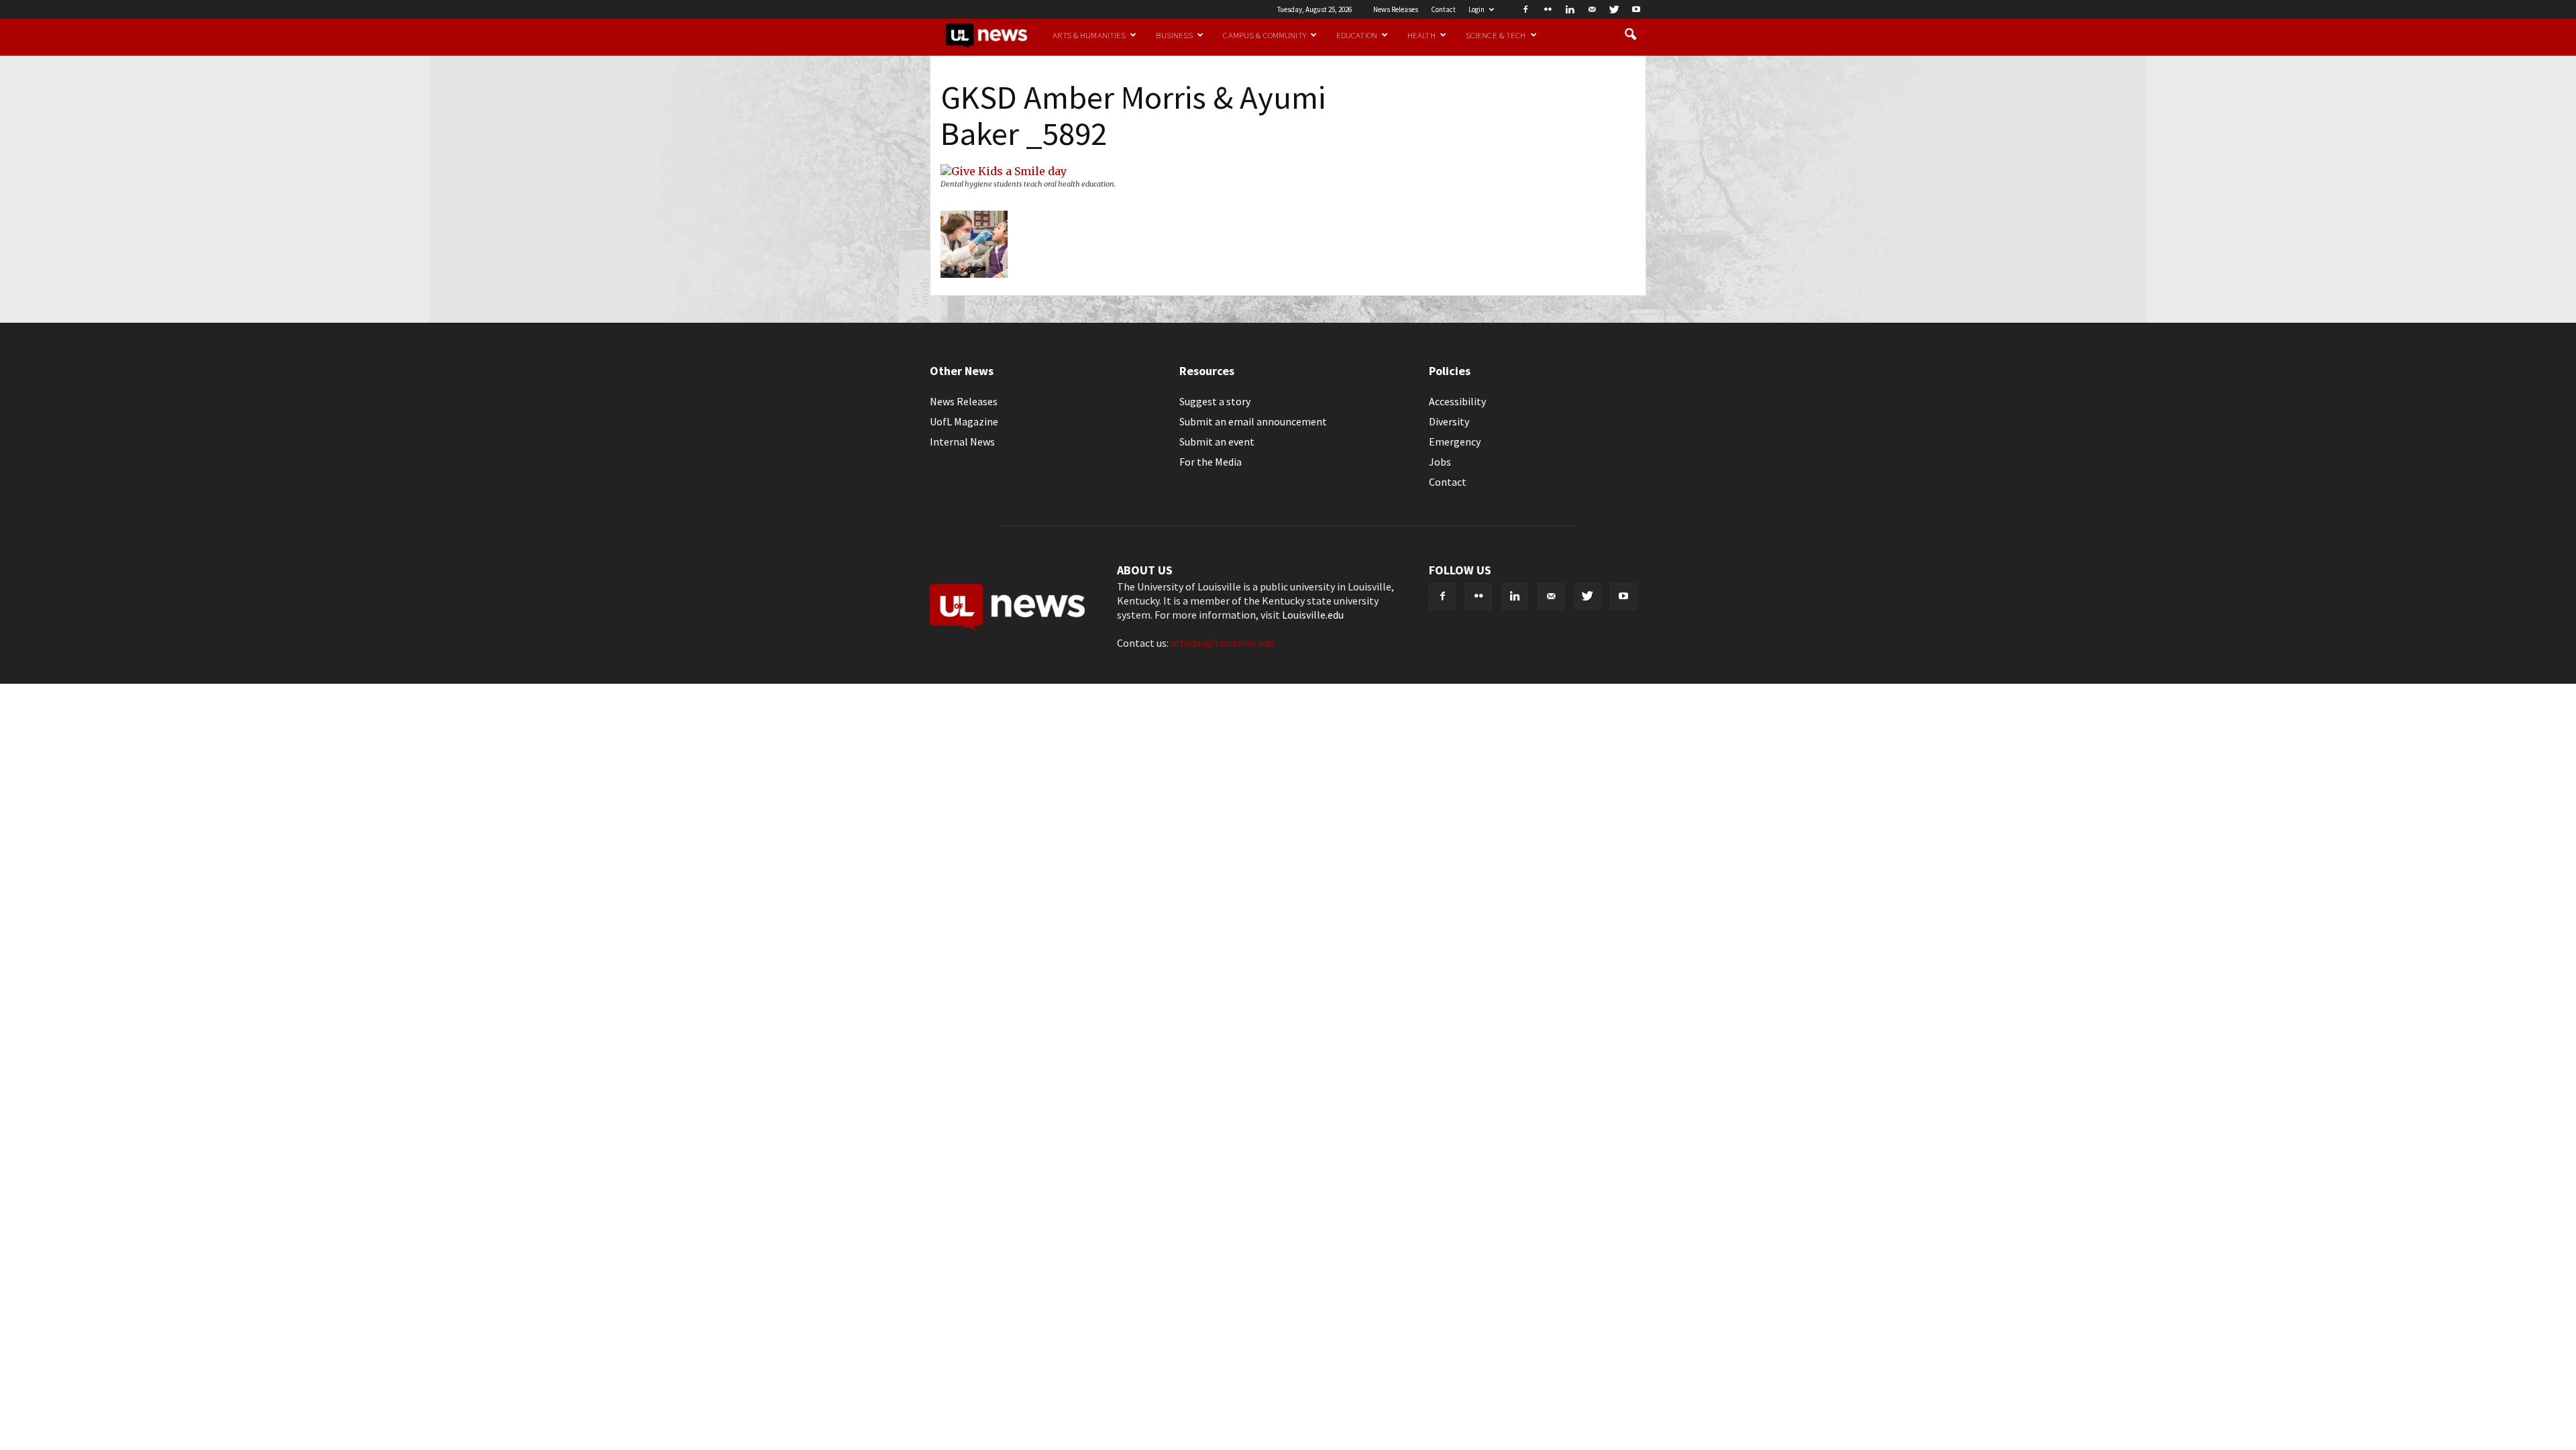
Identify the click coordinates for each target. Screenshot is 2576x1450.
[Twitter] (1614, 9)
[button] (1630, 35)
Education (1357, 35)
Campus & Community (1264, 35)
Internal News (962, 442)
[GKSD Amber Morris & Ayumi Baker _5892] (1004, 171)
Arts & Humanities (1089, 35)
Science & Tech (1496, 35)
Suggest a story (1215, 401)
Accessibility (1457, 401)
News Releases (1396, 9)
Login (1477, 9)
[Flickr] (1548, 9)
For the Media (1211, 462)
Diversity (1449, 421)
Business (1174, 35)
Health (1421, 35)
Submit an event (1217, 442)
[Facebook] (1525, 9)
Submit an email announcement (1253, 421)
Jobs (1440, 462)
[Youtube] (1636, 9)
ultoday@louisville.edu (1223, 643)
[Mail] (1592, 9)
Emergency (1455, 442)
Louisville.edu (1313, 615)
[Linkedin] (1570, 9)
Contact (1443, 9)
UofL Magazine (964, 421)
